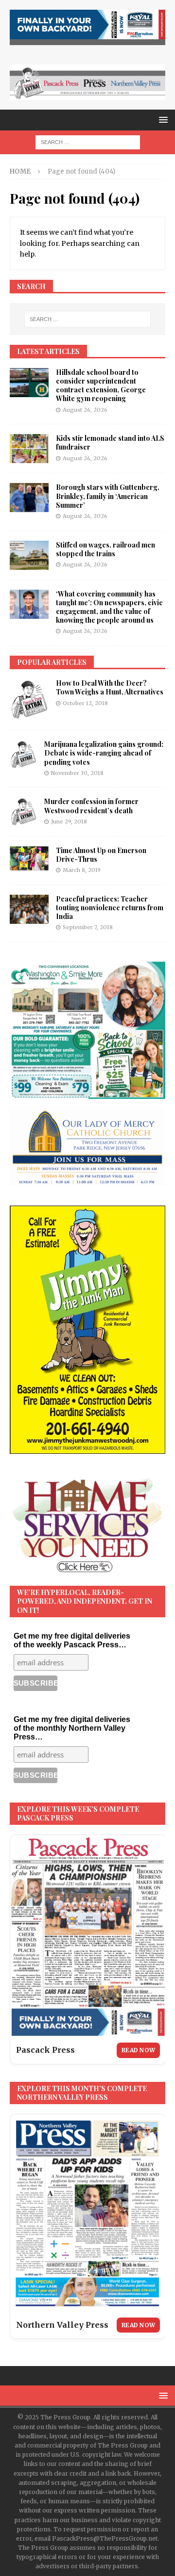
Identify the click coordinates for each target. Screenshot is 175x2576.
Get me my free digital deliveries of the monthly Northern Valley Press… (72, 1728)
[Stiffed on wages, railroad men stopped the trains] (29, 555)
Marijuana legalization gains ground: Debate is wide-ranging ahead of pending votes (104, 753)
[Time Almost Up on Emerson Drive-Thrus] (29, 858)
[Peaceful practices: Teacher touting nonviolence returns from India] (29, 909)
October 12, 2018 (85, 703)
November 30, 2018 (77, 773)
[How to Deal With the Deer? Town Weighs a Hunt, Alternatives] (29, 700)
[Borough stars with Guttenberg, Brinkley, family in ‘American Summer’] (29, 498)
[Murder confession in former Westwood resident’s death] (23, 812)
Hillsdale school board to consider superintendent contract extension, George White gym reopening (101, 386)
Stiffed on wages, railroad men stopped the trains (105, 549)
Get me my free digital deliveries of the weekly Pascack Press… (72, 1640)
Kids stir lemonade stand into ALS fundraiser (110, 443)
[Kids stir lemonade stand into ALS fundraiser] (29, 449)
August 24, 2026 (85, 410)
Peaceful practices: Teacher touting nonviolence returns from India (110, 908)
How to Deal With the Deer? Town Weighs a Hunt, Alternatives (110, 687)
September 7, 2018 (88, 927)
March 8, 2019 (82, 870)
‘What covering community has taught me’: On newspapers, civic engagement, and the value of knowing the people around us (109, 607)
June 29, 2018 (69, 821)
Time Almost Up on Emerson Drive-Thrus (101, 855)
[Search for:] (88, 142)
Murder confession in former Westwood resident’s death (91, 806)
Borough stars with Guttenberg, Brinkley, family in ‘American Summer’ (108, 496)
